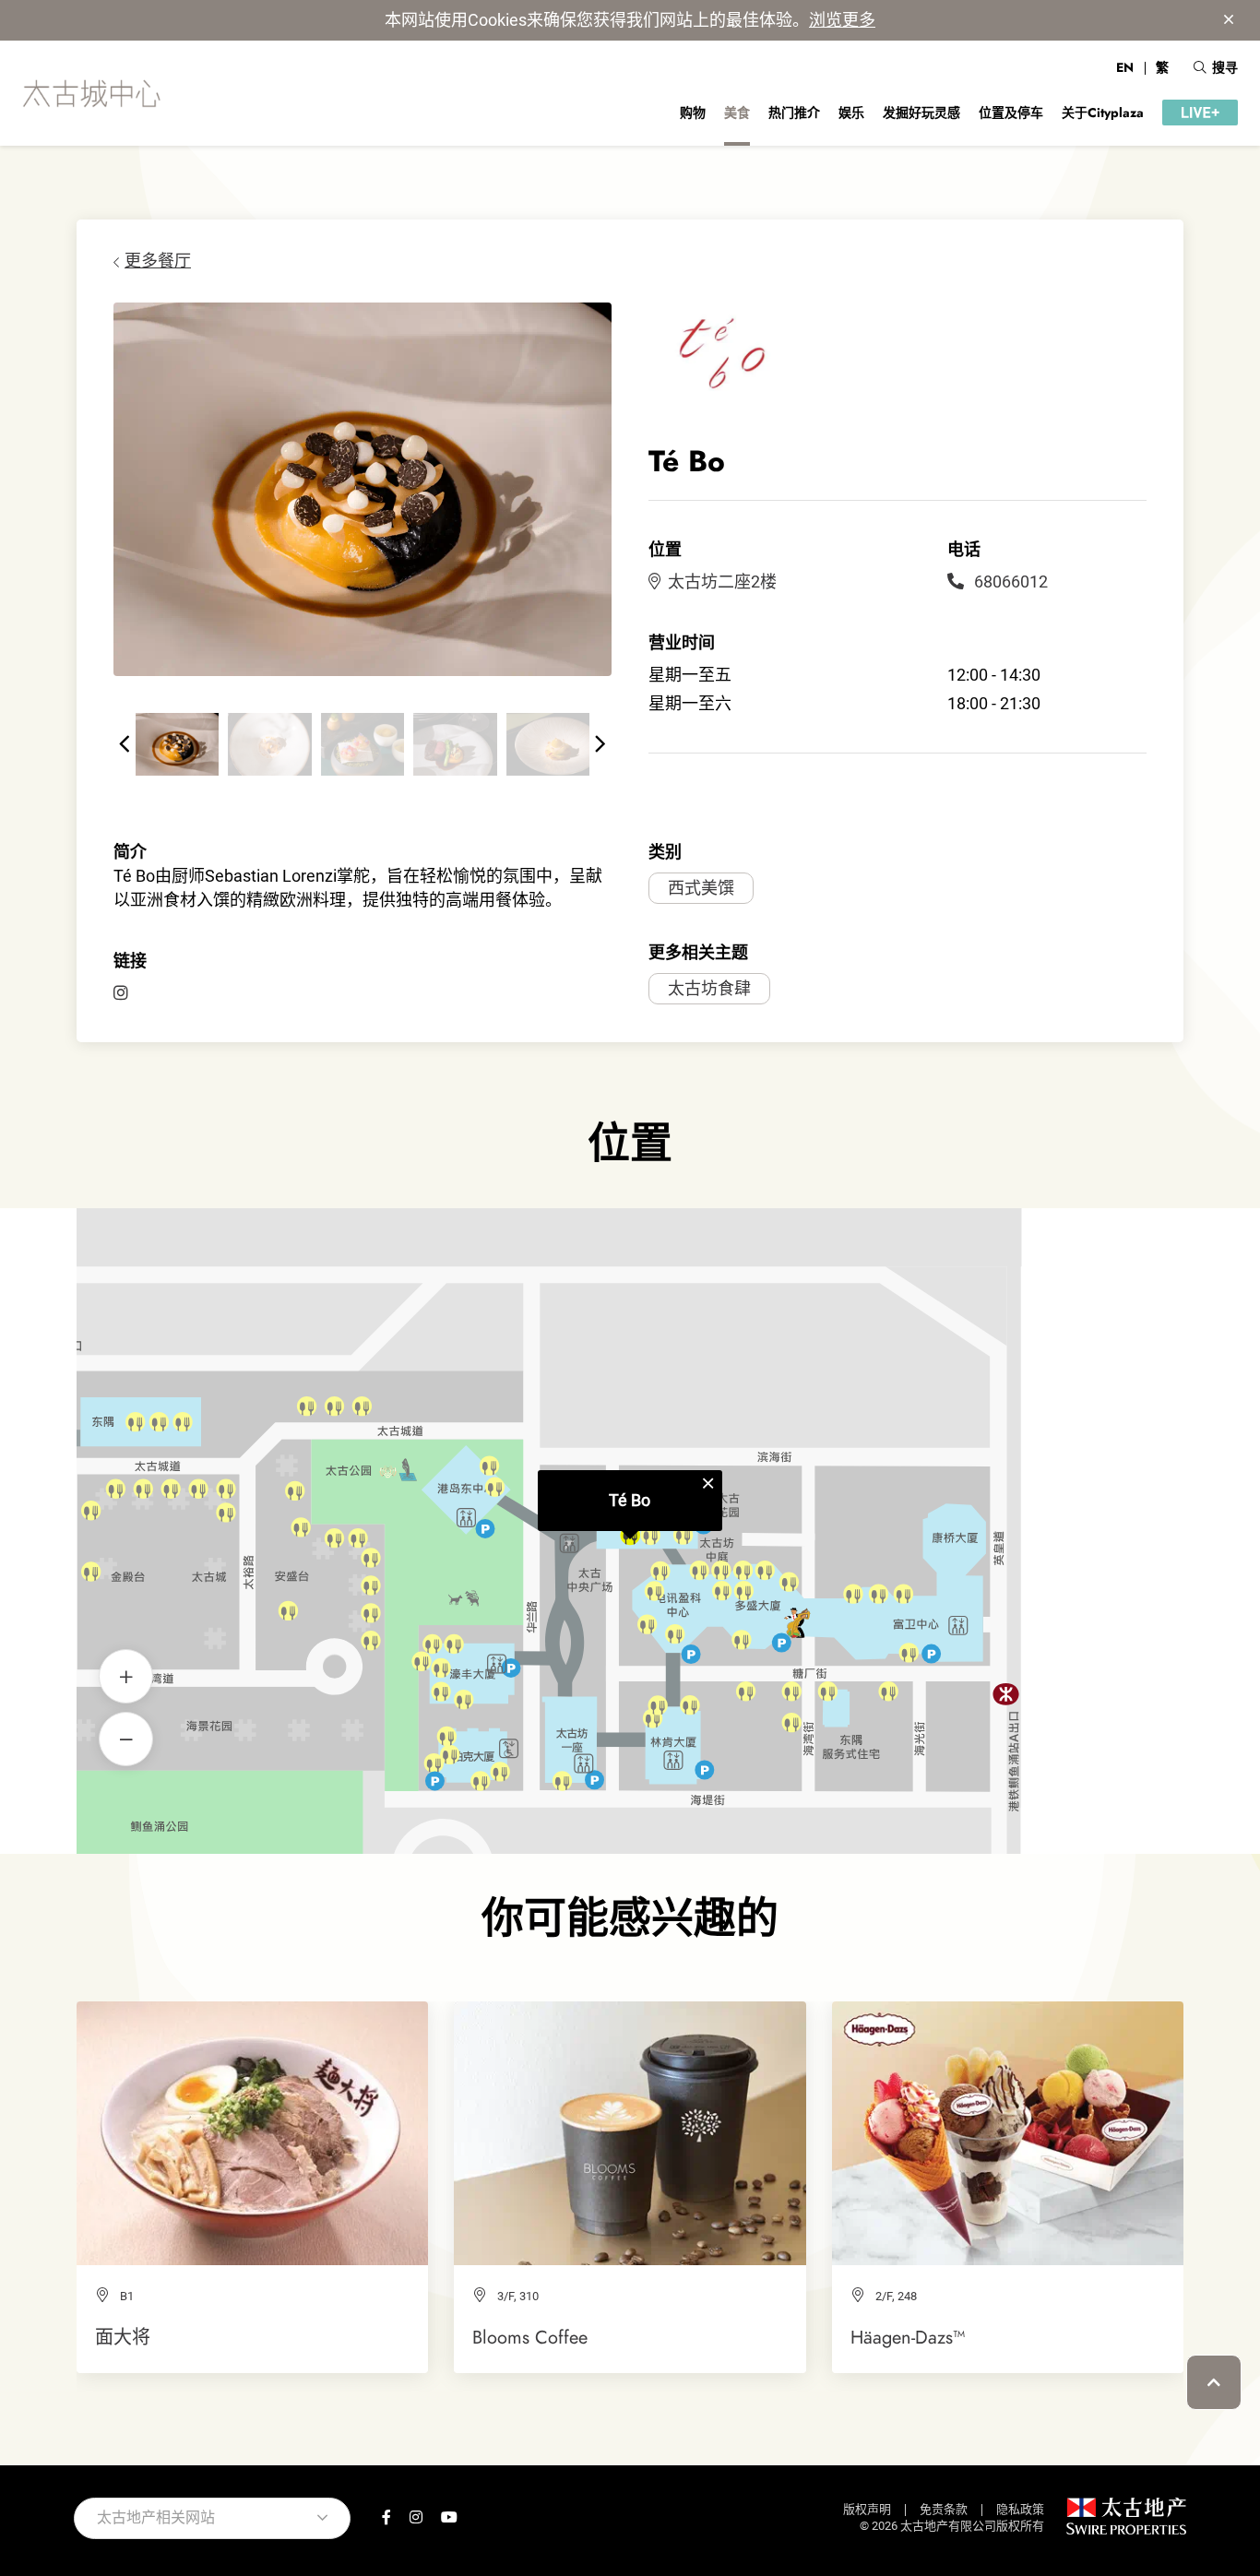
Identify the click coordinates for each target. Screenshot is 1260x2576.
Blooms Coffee (530, 2337)
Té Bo (630, 1500)
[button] (125, 744)
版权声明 (867, 2509)
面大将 (123, 2337)
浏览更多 (842, 20)
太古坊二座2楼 (722, 582)
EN (1125, 67)
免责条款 (944, 2509)
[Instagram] (121, 993)
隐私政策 (1020, 2509)
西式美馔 (701, 888)
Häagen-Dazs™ (908, 2337)
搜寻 (1225, 67)
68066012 (1009, 582)
